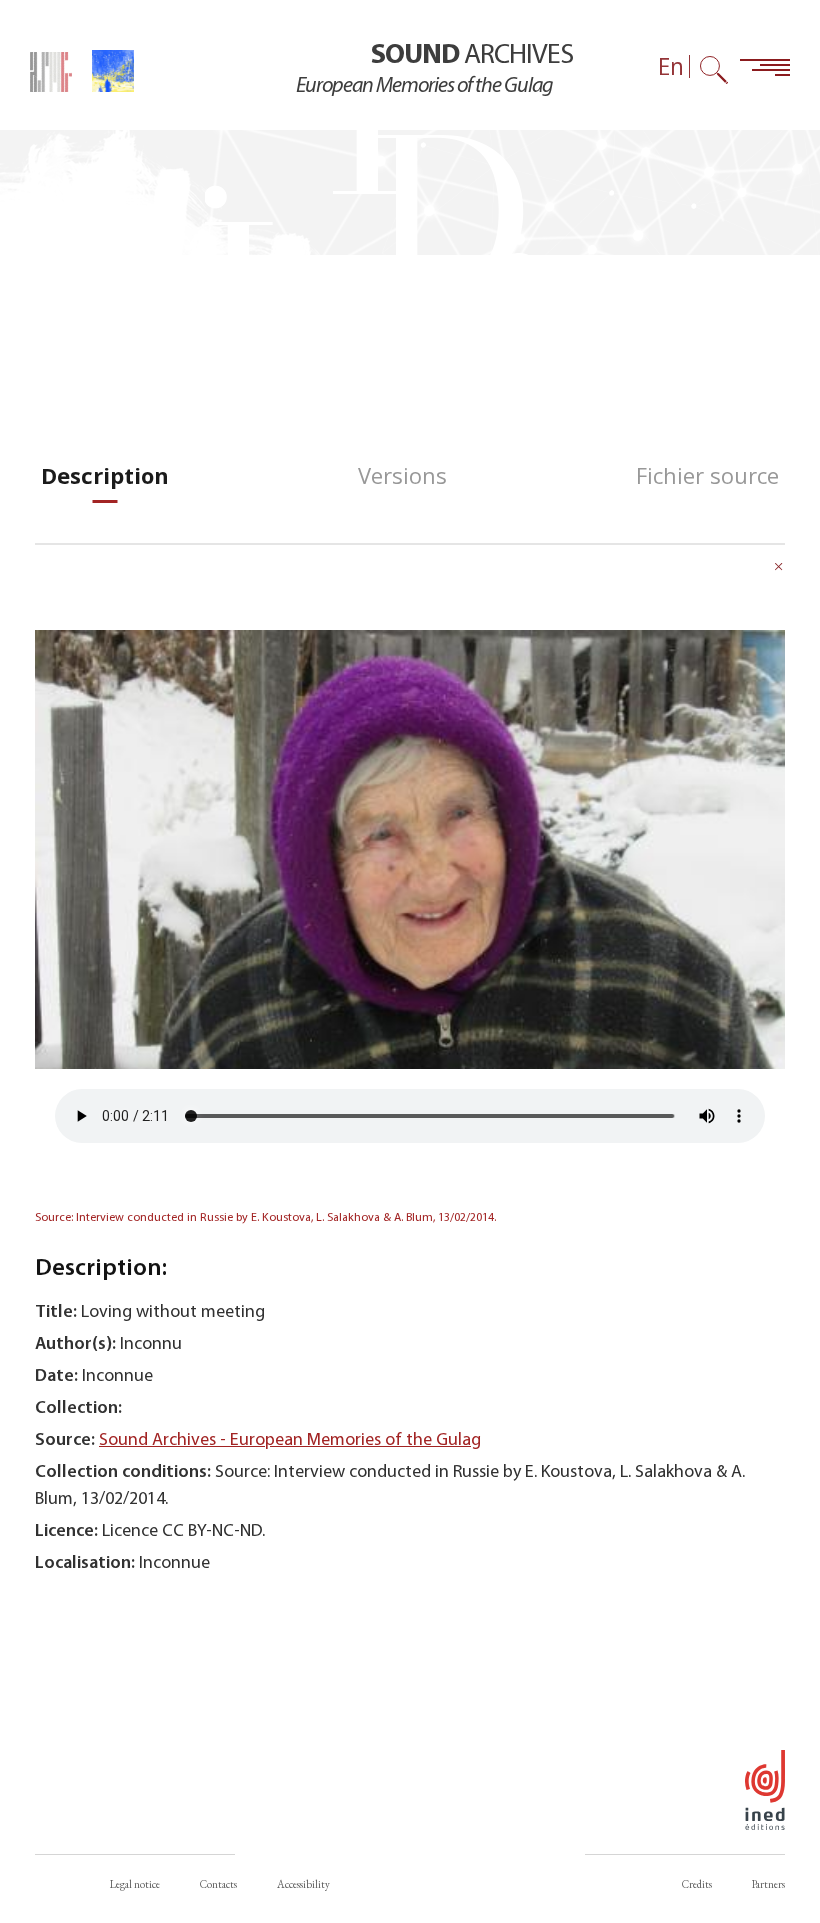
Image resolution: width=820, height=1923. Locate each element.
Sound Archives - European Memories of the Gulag (290, 1440)
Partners (768, 1884)
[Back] (779, 569)
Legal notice (135, 1884)
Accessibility (303, 1884)
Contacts (218, 1884)
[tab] (105, 475)
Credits (697, 1884)
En (671, 66)
